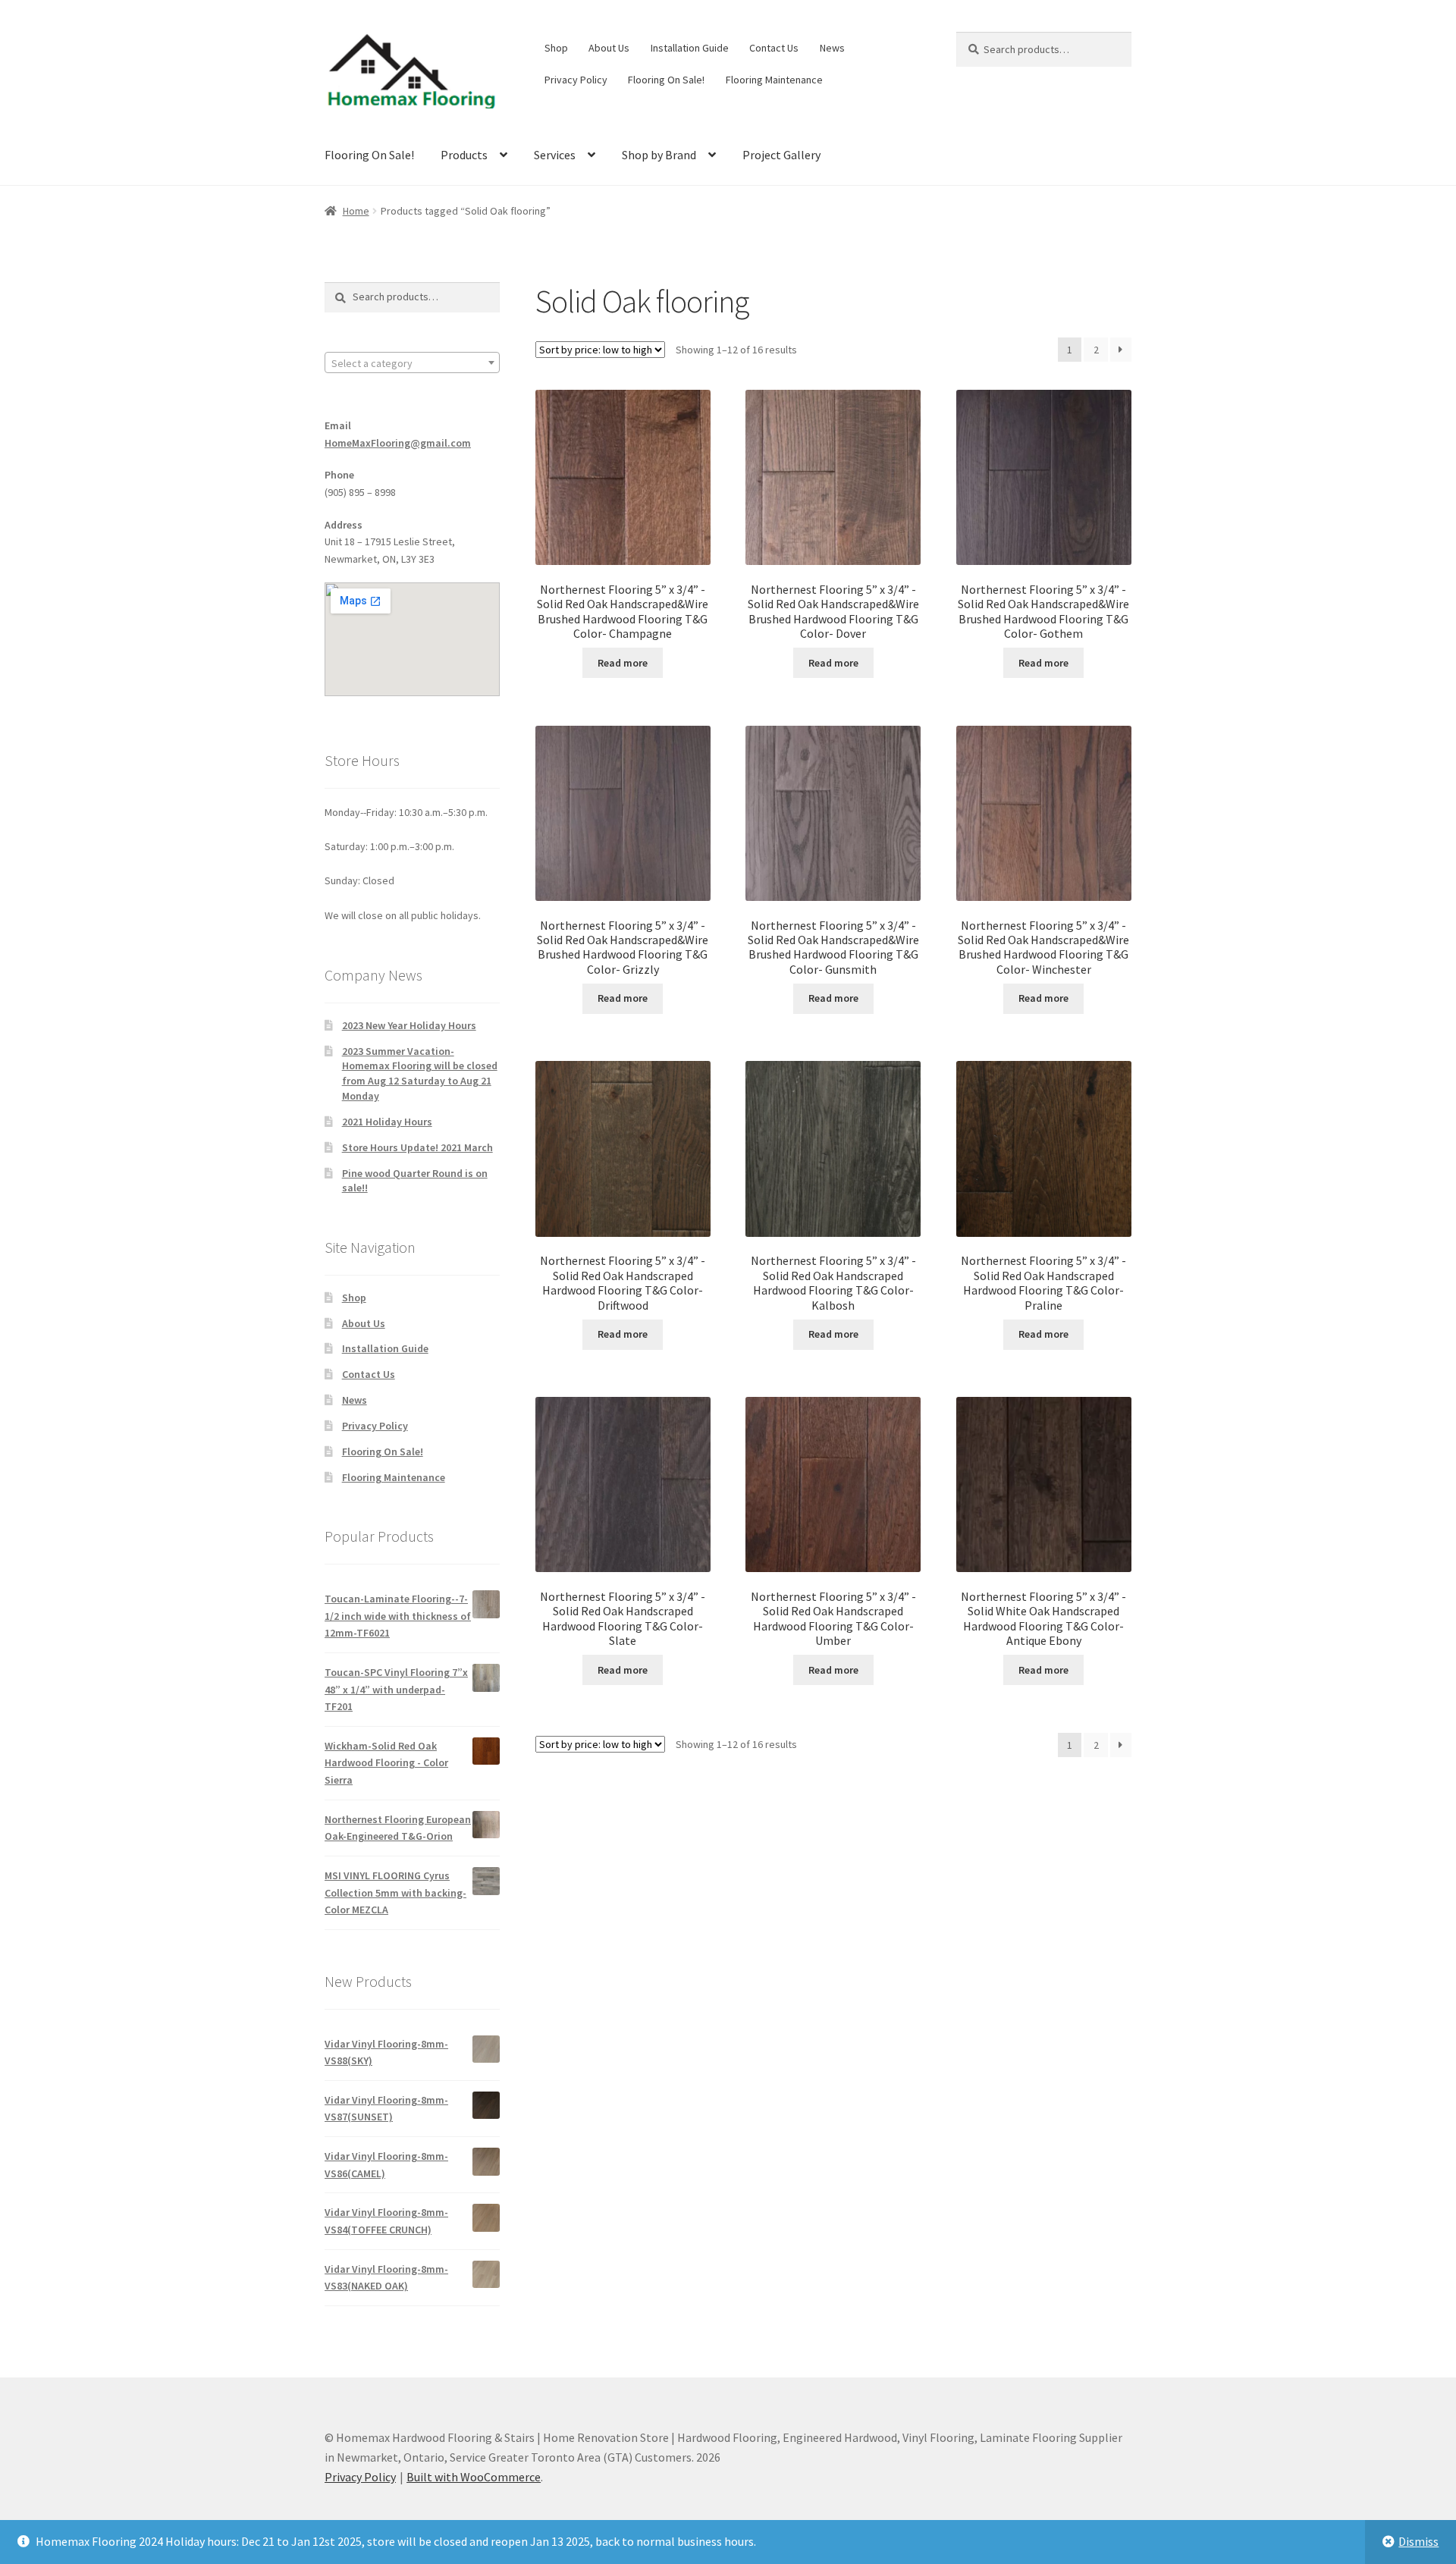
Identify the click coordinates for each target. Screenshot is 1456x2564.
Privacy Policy (576, 80)
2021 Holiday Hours (387, 1122)
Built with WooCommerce (474, 2477)
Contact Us (774, 48)
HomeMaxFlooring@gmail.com (398, 443)
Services (555, 155)
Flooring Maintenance (774, 80)
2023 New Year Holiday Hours (409, 1025)
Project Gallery (781, 155)
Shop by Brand (659, 155)
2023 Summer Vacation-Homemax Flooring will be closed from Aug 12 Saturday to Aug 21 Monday (420, 1073)
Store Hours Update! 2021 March (417, 1147)
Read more (623, 663)
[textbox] (412, 363)
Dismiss (1418, 2541)
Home (356, 211)
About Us (609, 48)
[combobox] (412, 362)
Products (464, 155)
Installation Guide (690, 48)
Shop (556, 48)
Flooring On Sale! (666, 80)
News (832, 48)
